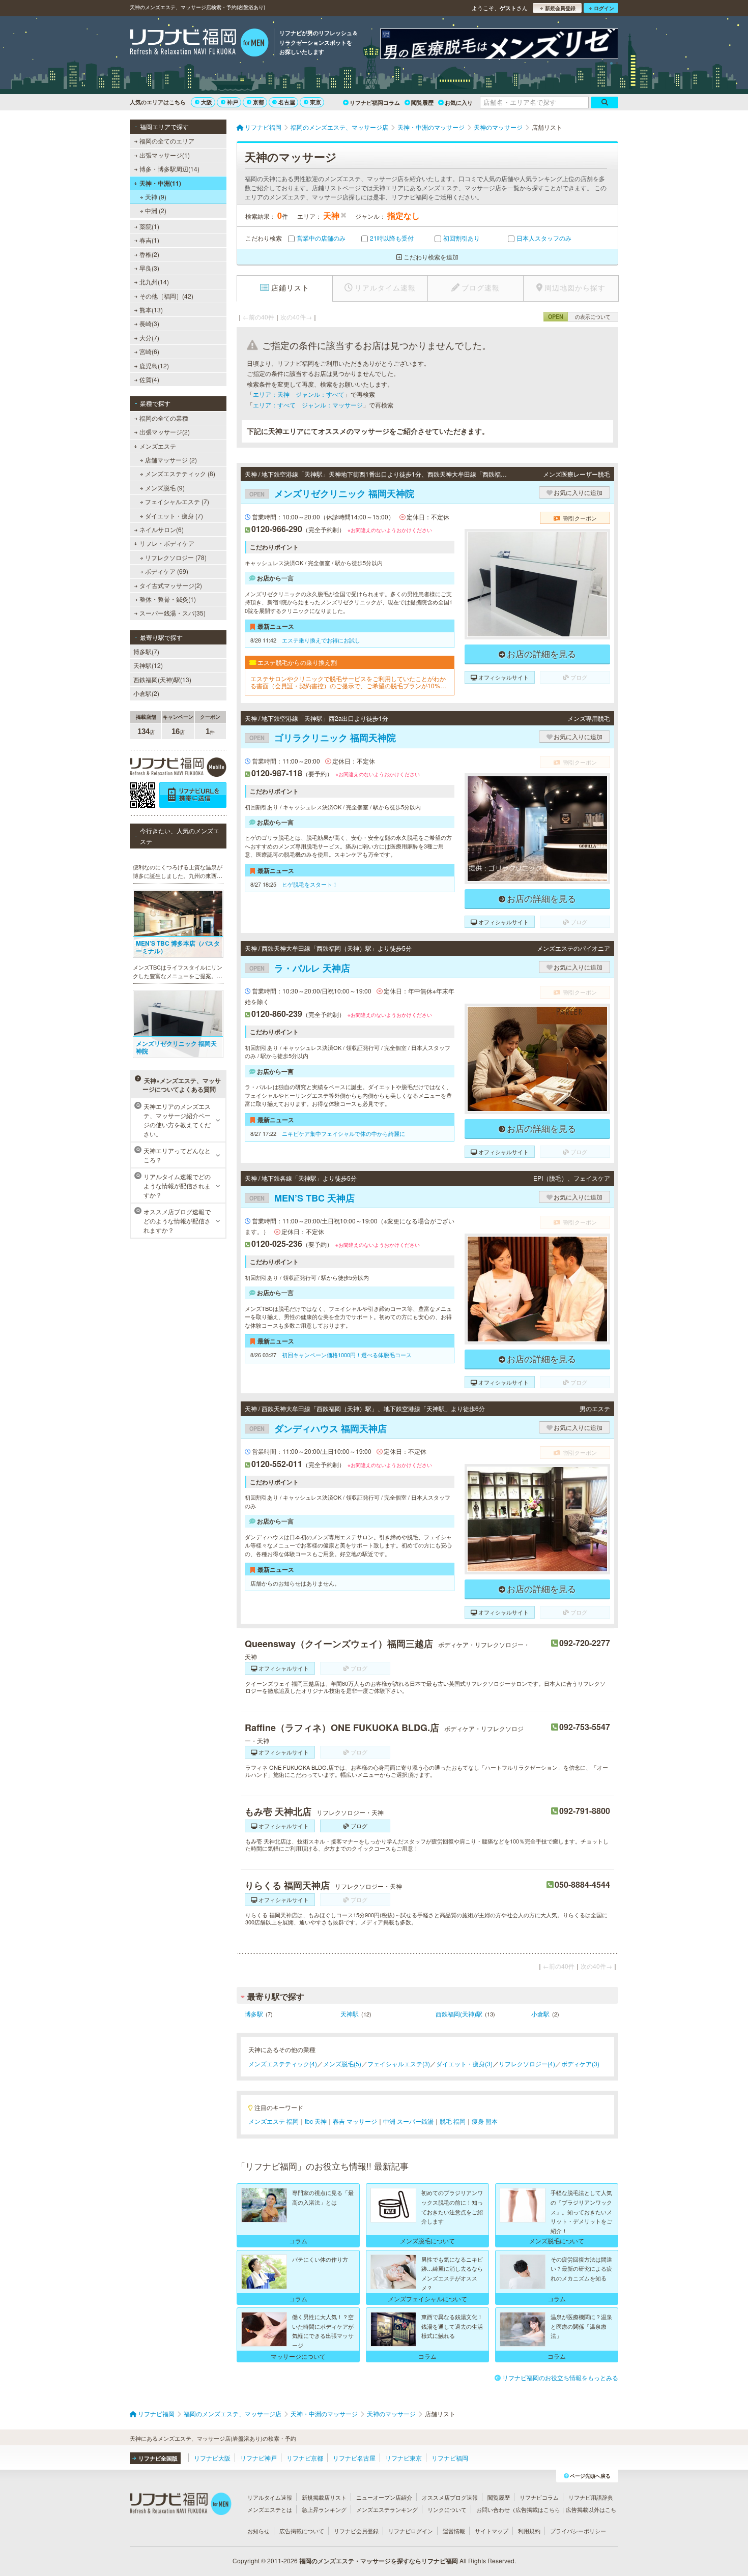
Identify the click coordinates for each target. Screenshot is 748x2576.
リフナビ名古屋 (354, 2458)
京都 (258, 102)
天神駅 (350, 2014)
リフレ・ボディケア (167, 543)
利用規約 (529, 2531)
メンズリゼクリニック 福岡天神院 (332, 493)
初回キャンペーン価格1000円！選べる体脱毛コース (347, 1355)
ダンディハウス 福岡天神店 (318, 1428)
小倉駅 (540, 2014)
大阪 (207, 102)
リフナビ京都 (305, 2458)
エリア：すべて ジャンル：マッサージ (308, 405)
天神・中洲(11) (160, 183)
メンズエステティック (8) (180, 473)
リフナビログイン (411, 2531)
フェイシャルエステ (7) (177, 501)
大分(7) (149, 338)
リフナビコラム (539, 2497)
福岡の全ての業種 (164, 418)
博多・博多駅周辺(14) (169, 169)
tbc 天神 (316, 2121)
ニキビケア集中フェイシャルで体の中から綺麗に (343, 1133)
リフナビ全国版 (158, 2458)
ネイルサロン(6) (162, 529)
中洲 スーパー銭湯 (408, 2121)
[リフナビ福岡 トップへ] (199, 44)
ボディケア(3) (580, 2063)
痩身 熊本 (485, 2121)
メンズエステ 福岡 (274, 2121)
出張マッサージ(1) (165, 155)
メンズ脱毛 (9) (165, 488)
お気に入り (459, 103)
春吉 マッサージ (355, 2121)
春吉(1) (149, 240)
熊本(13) (151, 310)
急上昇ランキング (324, 2509)
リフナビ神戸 (258, 2458)
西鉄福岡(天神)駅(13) (162, 679)
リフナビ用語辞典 (591, 2497)
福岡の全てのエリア (167, 141)
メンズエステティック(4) (283, 2063)
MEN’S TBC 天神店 (302, 1198)
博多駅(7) (146, 651)
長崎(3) (149, 323)
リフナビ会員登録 (356, 2531)
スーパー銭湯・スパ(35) (172, 613)
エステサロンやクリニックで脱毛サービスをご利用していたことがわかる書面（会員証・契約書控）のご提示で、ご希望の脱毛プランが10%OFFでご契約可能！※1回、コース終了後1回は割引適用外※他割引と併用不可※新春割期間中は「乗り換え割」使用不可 (349, 682)
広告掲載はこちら (538, 2509)
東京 (315, 102)
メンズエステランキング (387, 2509)
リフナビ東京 (404, 2458)
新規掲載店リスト (324, 2497)
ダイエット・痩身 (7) (174, 516)
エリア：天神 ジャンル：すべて (299, 394)
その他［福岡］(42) (166, 296)
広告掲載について (302, 2531)
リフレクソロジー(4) (527, 2063)
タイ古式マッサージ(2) (171, 585)
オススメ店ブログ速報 (450, 2497)
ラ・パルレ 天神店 (300, 968)
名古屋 (287, 102)
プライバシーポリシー (578, 2531)
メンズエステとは (270, 2509)
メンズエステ (158, 446)
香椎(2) (149, 254)
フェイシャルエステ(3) (399, 2063)
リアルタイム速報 (270, 2497)
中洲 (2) (156, 210)
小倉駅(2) (146, 693)
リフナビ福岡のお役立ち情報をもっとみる (560, 2377)
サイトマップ (492, 2531)
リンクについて (447, 2509)
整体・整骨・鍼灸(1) (168, 599)
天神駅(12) (148, 665)
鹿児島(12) (154, 365)
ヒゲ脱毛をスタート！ (310, 884)
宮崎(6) (149, 351)
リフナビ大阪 (212, 2458)
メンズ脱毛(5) (342, 2063)
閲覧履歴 (422, 103)
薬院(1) (149, 226)
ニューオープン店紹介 (384, 2497)
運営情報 (454, 2531)
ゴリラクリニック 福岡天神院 (323, 738)
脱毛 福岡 (453, 2121)
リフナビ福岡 (450, 2458)
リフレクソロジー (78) (176, 557)
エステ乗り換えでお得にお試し (321, 640)
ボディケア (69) (167, 571)
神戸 (233, 102)
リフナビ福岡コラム (375, 103)
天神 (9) (156, 197)
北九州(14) (154, 282)
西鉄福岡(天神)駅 (459, 2014)
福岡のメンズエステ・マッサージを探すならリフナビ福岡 (379, 2561)
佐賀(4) (149, 379)
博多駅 (254, 2014)
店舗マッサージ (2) (171, 460)
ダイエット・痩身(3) (464, 2063)
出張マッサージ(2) (165, 432)
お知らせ (258, 2531)
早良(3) (149, 268)
